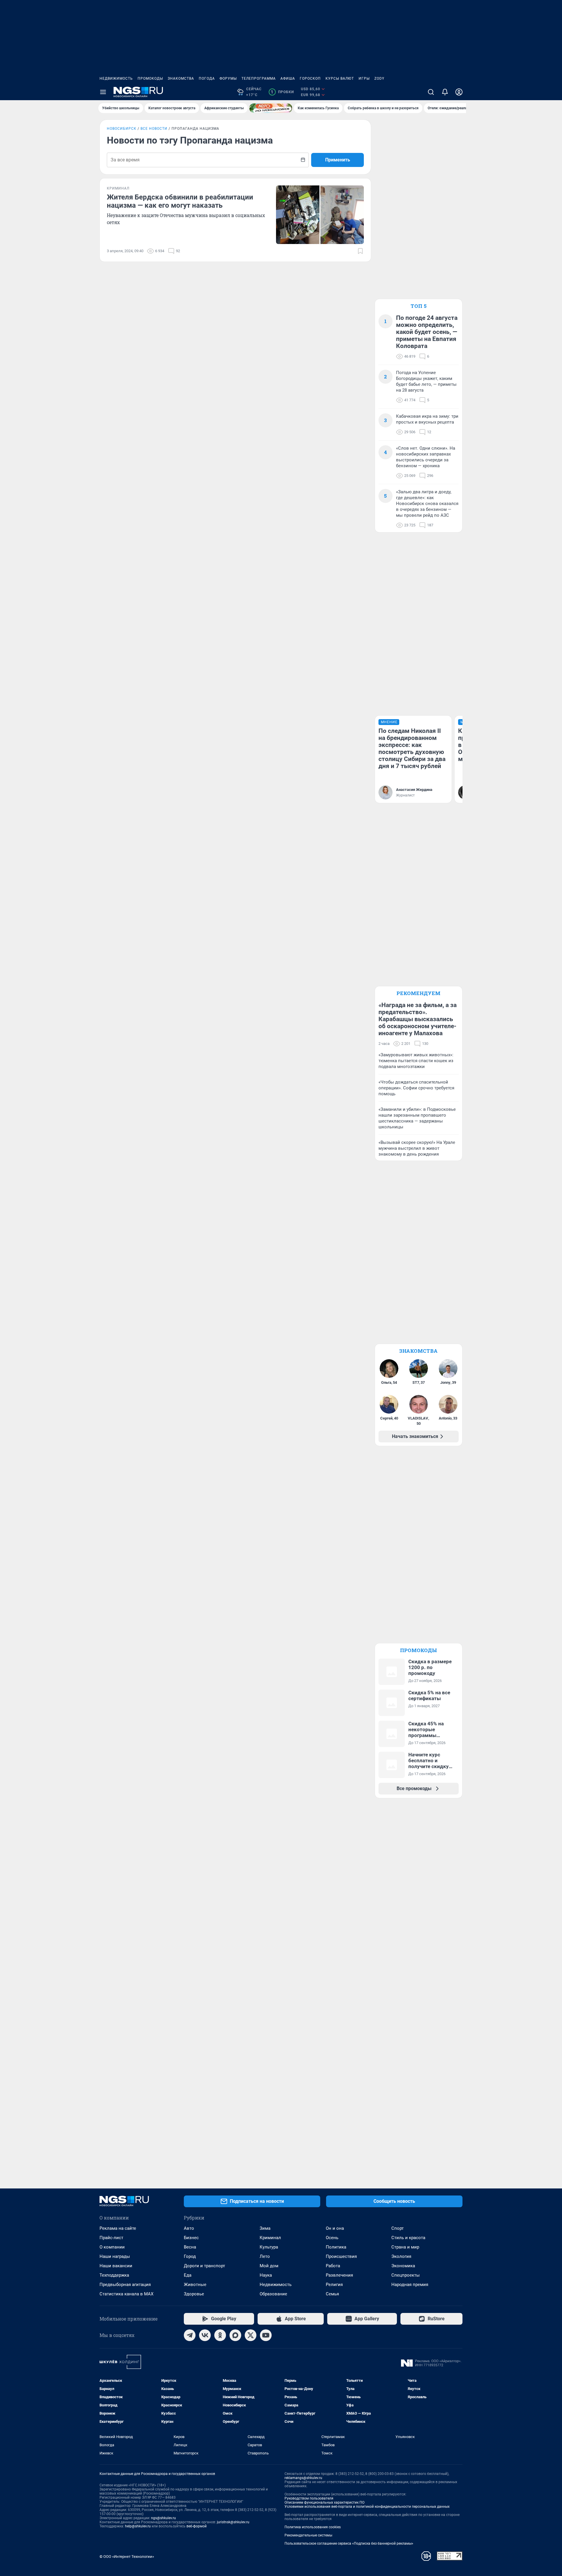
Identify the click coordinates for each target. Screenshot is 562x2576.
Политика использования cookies (313, 2527)
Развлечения (339, 2275)
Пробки (282, 92)
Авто (189, 2228)
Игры (364, 79)
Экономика (403, 2266)
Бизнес (191, 2238)
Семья (332, 2294)
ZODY (379, 79)
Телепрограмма (259, 79)
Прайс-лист (111, 2238)
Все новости (154, 129)
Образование (273, 2294)
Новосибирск (122, 129)
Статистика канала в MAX (126, 2294)
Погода (207, 79)
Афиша (288, 79)
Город (190, 2256)
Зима (265, 2228)
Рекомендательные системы (308, 2535)
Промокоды (150, 79)
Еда (188, 2275)
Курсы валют (340, 79)
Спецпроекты (406, 2275)
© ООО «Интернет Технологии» (127, 2557)
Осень (332, 2238)
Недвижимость (116, 79)
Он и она (335, 2228)
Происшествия (341, 2256)
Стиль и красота (408, 2238)
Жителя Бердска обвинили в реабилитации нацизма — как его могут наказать (180, 201)
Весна (190, 2247)
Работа (333, 2266)
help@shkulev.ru (138, 2526)
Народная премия (410, 2285)
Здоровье (194, 2294)
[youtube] (266, 2335)
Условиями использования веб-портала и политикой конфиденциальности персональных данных (367, 2507)
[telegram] (190, 2335)
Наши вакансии (116, 2266)
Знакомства (181, 79)
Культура (269, 2247)
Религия (334, 2285)
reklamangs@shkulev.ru (303, 2478)
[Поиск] (431, 92)
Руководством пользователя (309, 2498)
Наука (266, 2275)
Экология (401, 2256)
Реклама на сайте (118, 2228)
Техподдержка (114, 2275)
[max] (235, 2335)
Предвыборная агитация (125, 2285)
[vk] (205, 2335)
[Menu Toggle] (103, 92)
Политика (336, 2247)
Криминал (270, 2238)
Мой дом (269, 2266)
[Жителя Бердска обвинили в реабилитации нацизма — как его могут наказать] (320, 215)
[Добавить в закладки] (360, 251)
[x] (251, 2335)
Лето (265, 2256)
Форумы (228, 79)
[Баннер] (271, 108)
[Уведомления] (445, 92)
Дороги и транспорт (204, 2266)
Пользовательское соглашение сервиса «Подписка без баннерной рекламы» (349, 2543)
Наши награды (115, 2256)
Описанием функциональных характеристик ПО (324, 2502)
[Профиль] (459, 92)
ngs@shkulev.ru (163, 2518)
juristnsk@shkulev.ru (233, 2522)
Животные (195, 2285)
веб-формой (197, 2526)
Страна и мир (405, 2247)
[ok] (220, 2335)
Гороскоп (310, 79)
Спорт (397, 2228)
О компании (112, 2247)
